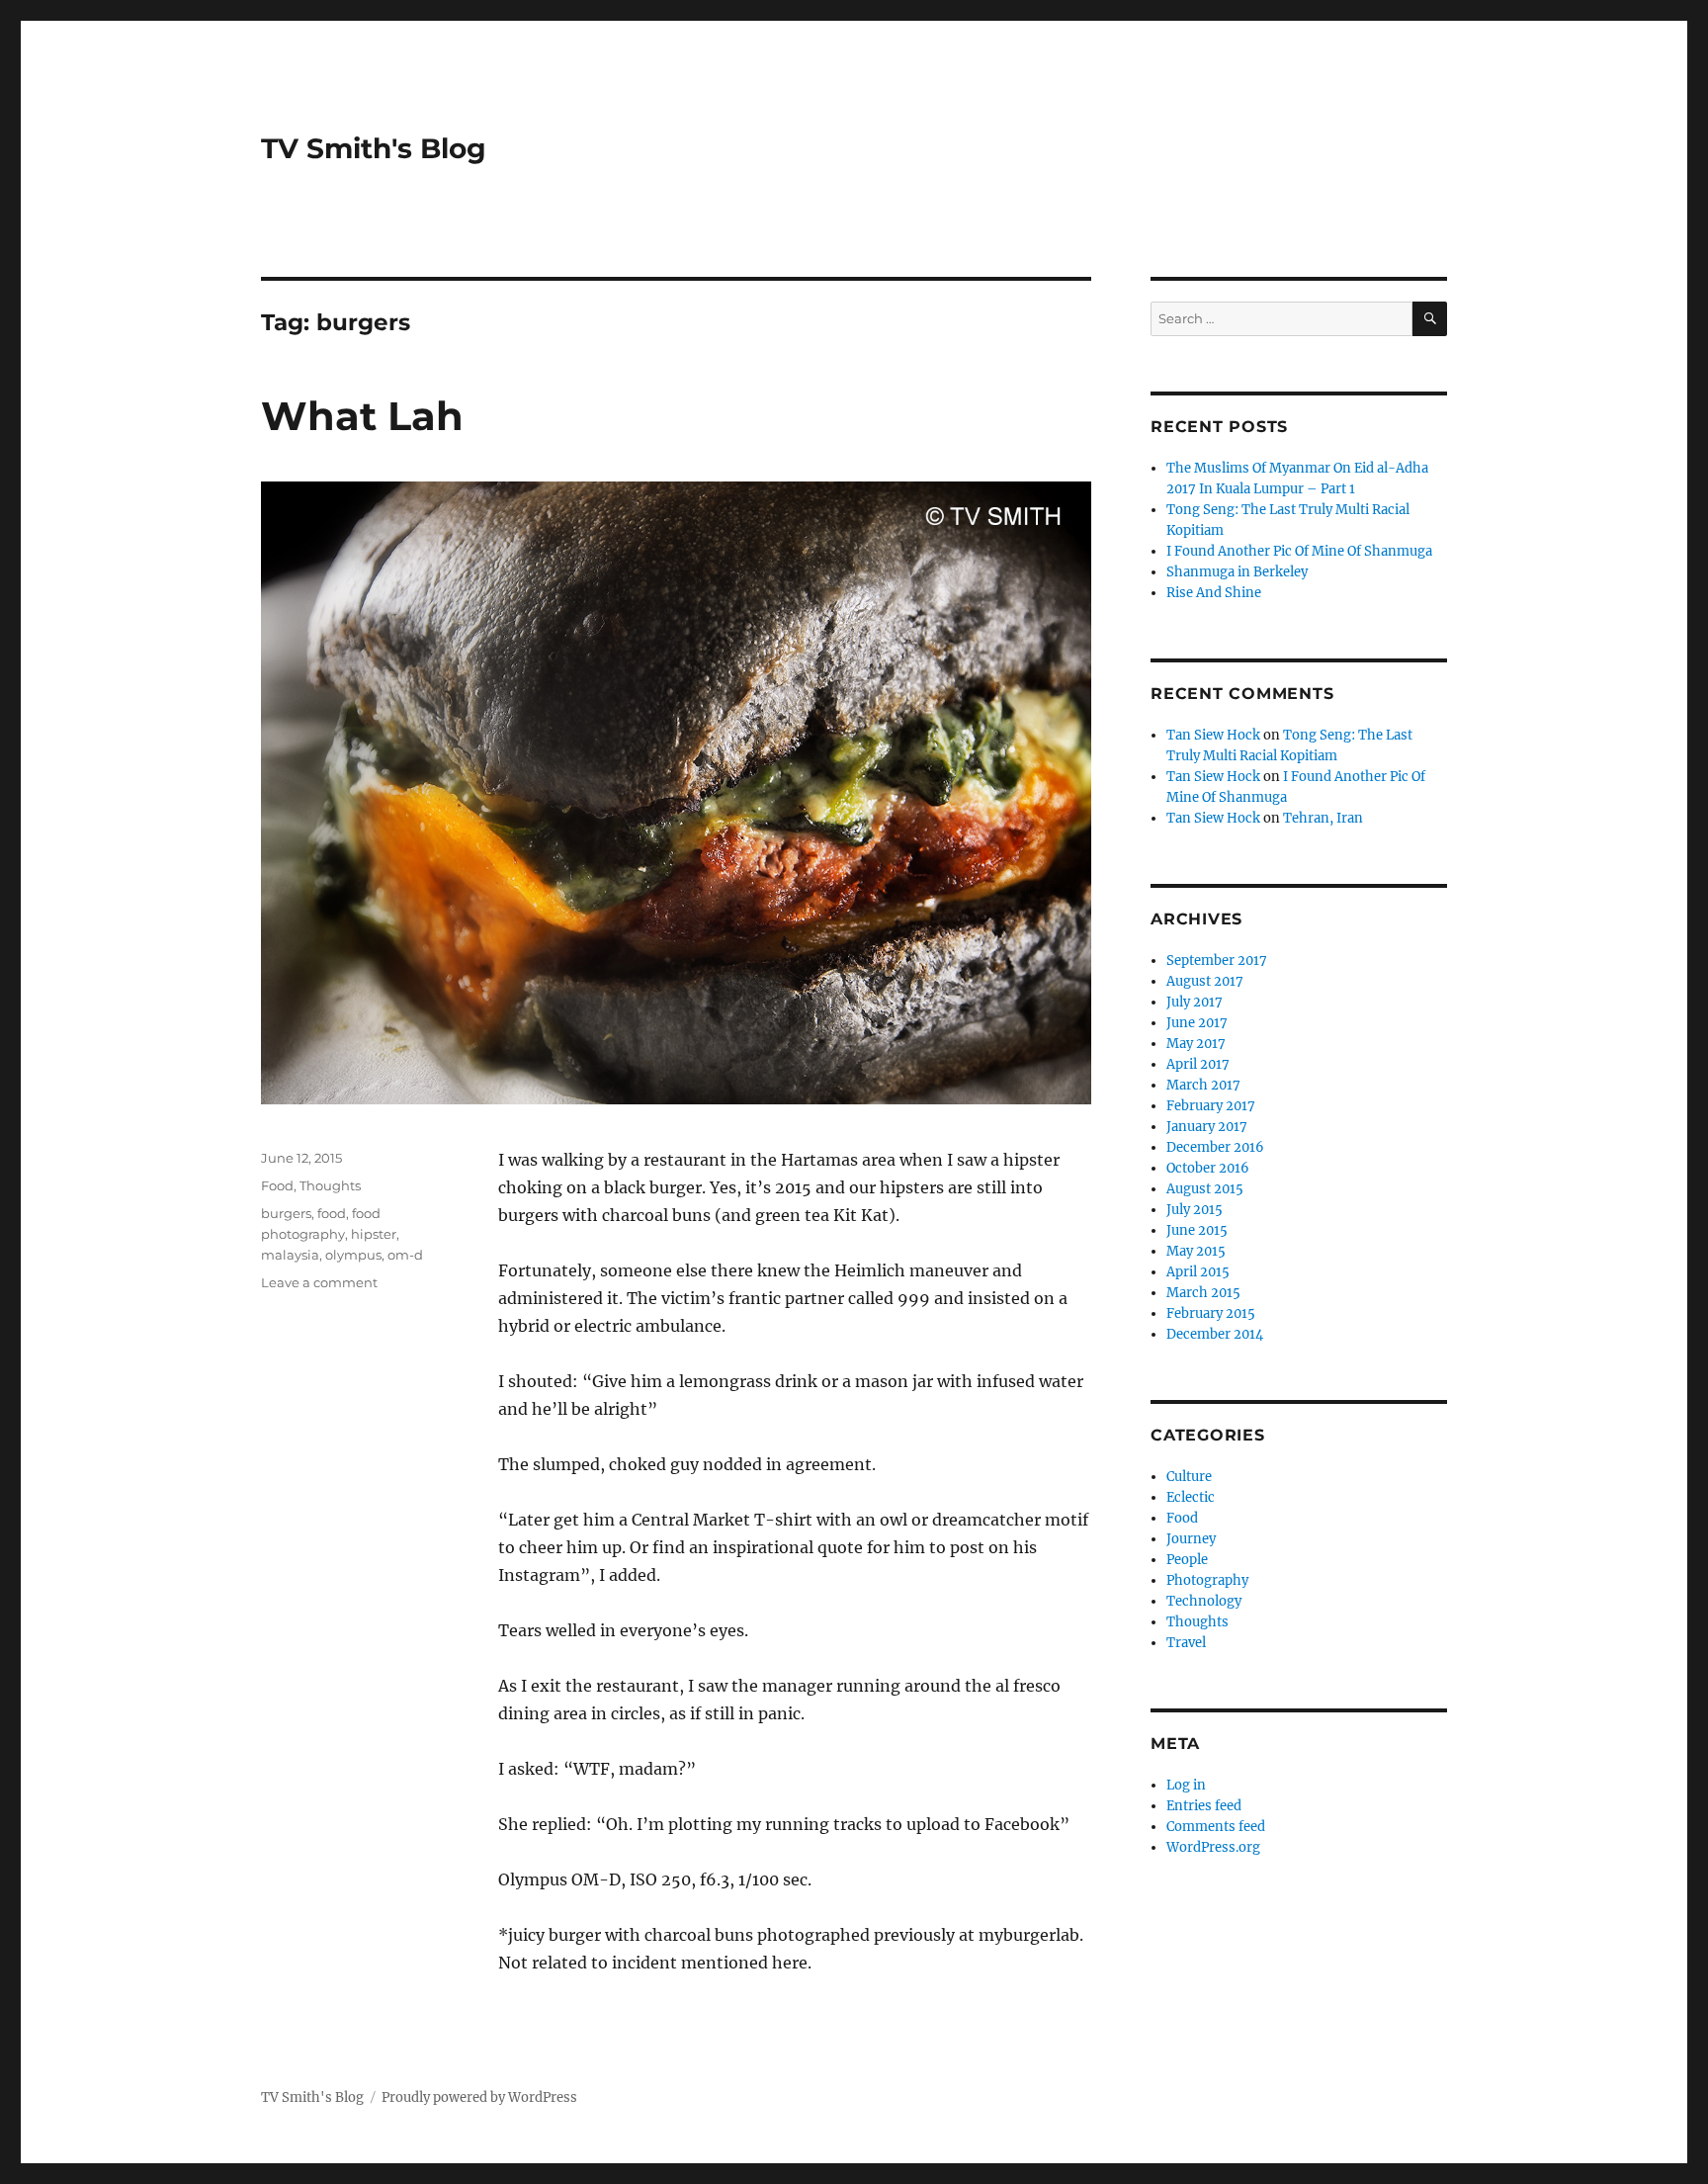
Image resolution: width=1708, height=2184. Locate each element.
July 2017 (1195, 1002)
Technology (1204, 1601)
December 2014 (1215, 1334)
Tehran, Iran (1323, 818)
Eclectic (1191, 1497)
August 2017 (1205, 981)
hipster (374, 1234)
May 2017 (1196, 1044)
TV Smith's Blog (374, 148)
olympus (353, 1255)
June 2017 (1197, 1023)
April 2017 (1198, 1064)
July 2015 (1195, 1210)
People (1187, 1560)
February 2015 (1211, 1313)
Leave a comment (319, 1282)
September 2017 (1217, 961)
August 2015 (1205, 1189)
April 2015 (1198, 1272)
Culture (1189, 1477)
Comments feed (1216, 1827)
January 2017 (1207, 1127)
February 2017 (1211, 1106)
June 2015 (1197, 1230)
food (332, 1213)
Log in (1186, 1785)
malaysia (290, 1255)
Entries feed (1204, 1806)
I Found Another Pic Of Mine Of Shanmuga (1299, 551)
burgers (286, 1213)
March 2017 (1203, 1085)
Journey (1191, 1539)
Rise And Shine (1214, 593)
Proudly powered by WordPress (479, 2097)
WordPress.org (1213, 1847)
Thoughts (330, 1185)
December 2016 (1215, 1147)
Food (277, 1185)
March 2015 (1203, 1293)
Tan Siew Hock (1213, 735)
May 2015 (1196, 1251)
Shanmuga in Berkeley (1237, 572)
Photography (1207, 1580)
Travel (1186, 1643)
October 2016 (1208, 1168)
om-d (405, 1255)
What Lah (362, 416)
